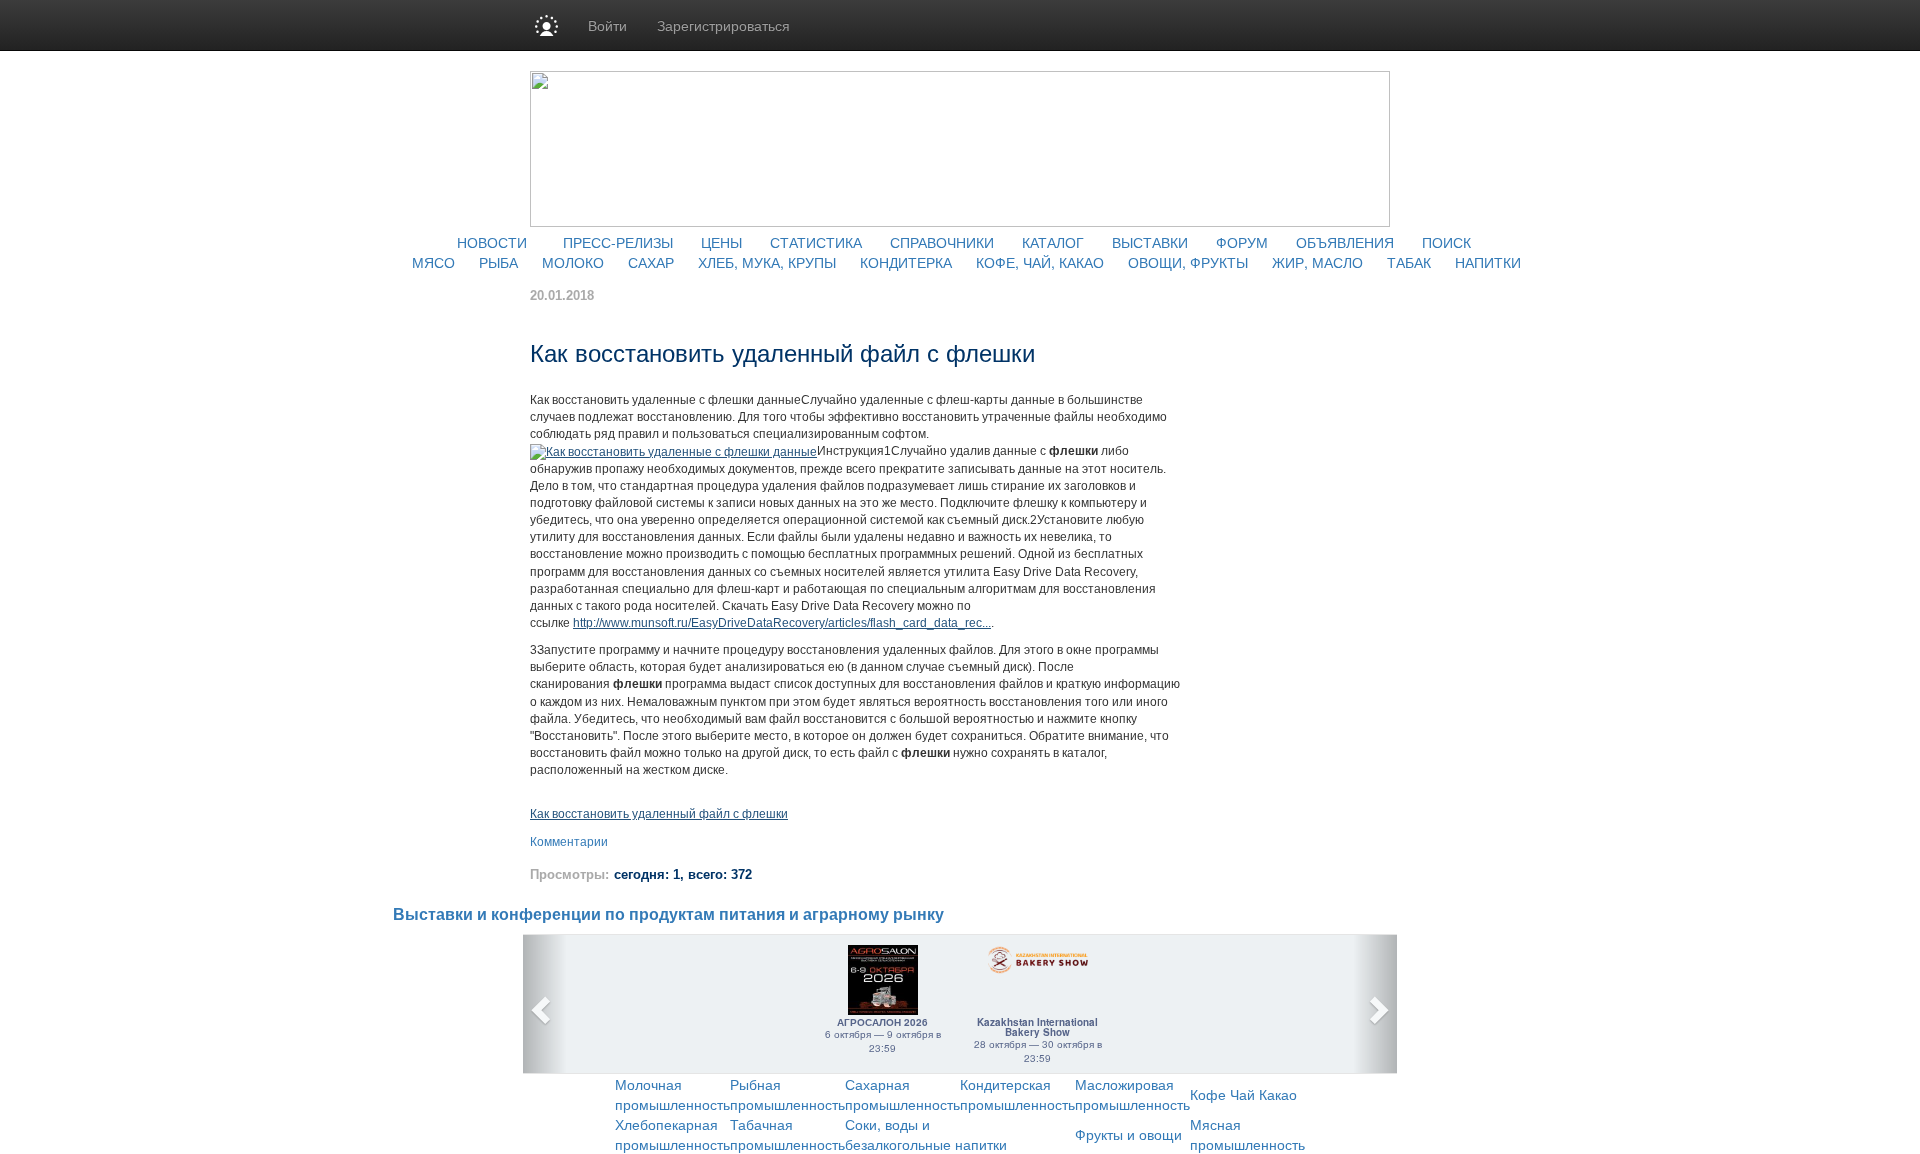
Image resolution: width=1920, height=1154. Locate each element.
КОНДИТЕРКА (906, 262)
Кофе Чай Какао (1243, 1094)
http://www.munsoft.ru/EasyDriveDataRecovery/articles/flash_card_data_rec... (782, 623)
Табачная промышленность (787, 1134)
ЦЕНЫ (721, 242)
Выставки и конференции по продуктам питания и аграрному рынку (668, 914)
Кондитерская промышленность (1017, 1094)
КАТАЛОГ (1053, 242)
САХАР (651, 262)
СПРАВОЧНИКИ (942, 242)
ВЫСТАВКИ (1150, 242)
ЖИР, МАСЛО (1317, 262)
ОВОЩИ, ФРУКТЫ (1188, 262)
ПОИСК (1446, 242)
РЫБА (498, 262)
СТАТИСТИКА (816, 242)
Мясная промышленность (1247, 1134)
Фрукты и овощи (1128, 1134)
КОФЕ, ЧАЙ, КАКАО (1040, 262)
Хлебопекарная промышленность (672, 1134)
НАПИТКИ (1488, 262)
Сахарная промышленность (902, 1094)
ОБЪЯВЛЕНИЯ (1345, 242)
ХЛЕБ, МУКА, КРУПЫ (767, 262)
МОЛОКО (573, 262)
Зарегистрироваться (723, 25)
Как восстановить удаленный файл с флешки (659, 814)
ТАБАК (1409, 262)
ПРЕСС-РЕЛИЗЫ (618, 242)
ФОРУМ (1242, 242)
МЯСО (433, 262)
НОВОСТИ (492, 242)
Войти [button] (607, 25)
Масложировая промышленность (1132, 1094)
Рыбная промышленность (787, 1094)
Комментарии (569, 842)
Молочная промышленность (672, 1094)
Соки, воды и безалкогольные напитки (926, 1134)
